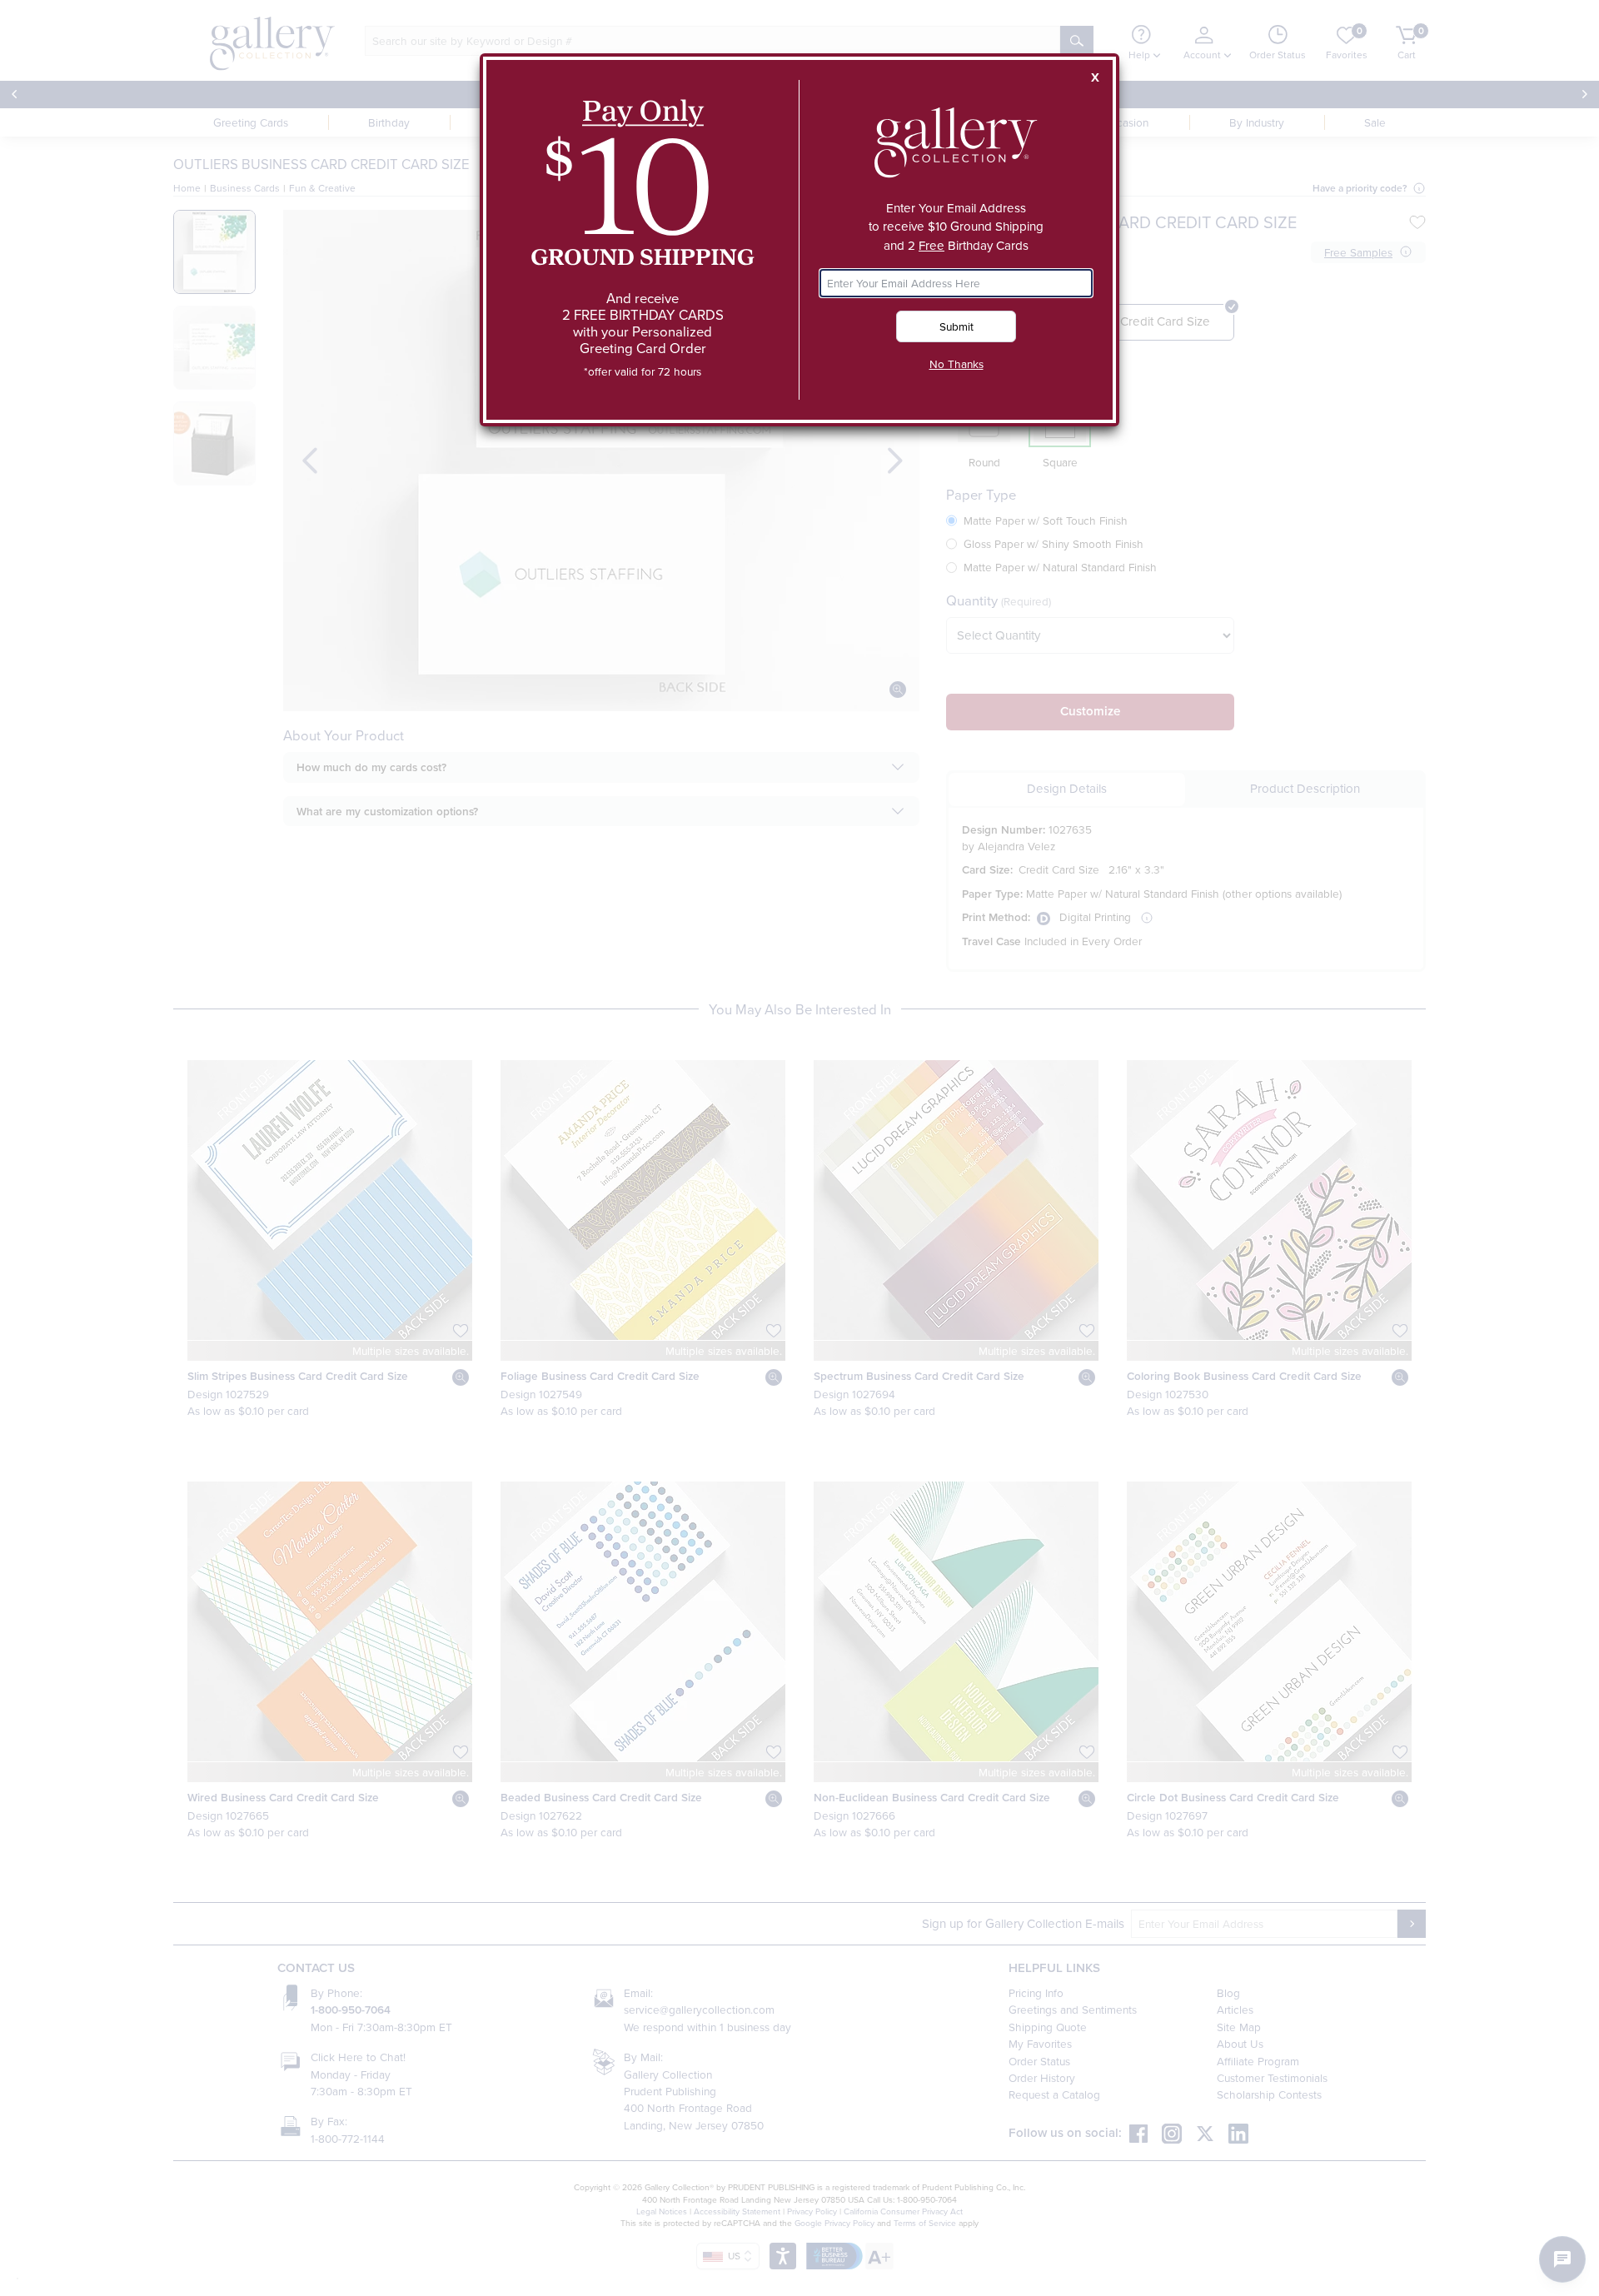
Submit (956, 326)
